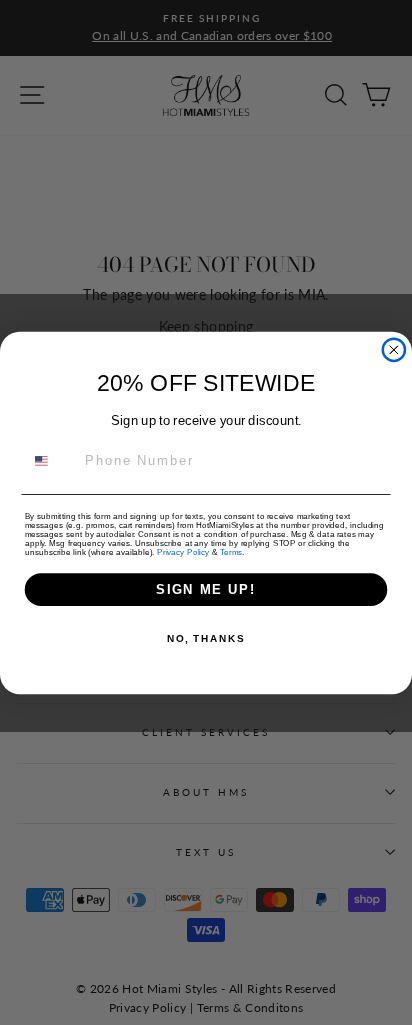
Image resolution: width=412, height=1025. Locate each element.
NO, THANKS (206, 639)
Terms (231, 551)
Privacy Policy (183, 551)
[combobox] (51, 460)
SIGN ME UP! (206, 589)
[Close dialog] (394, 349)
